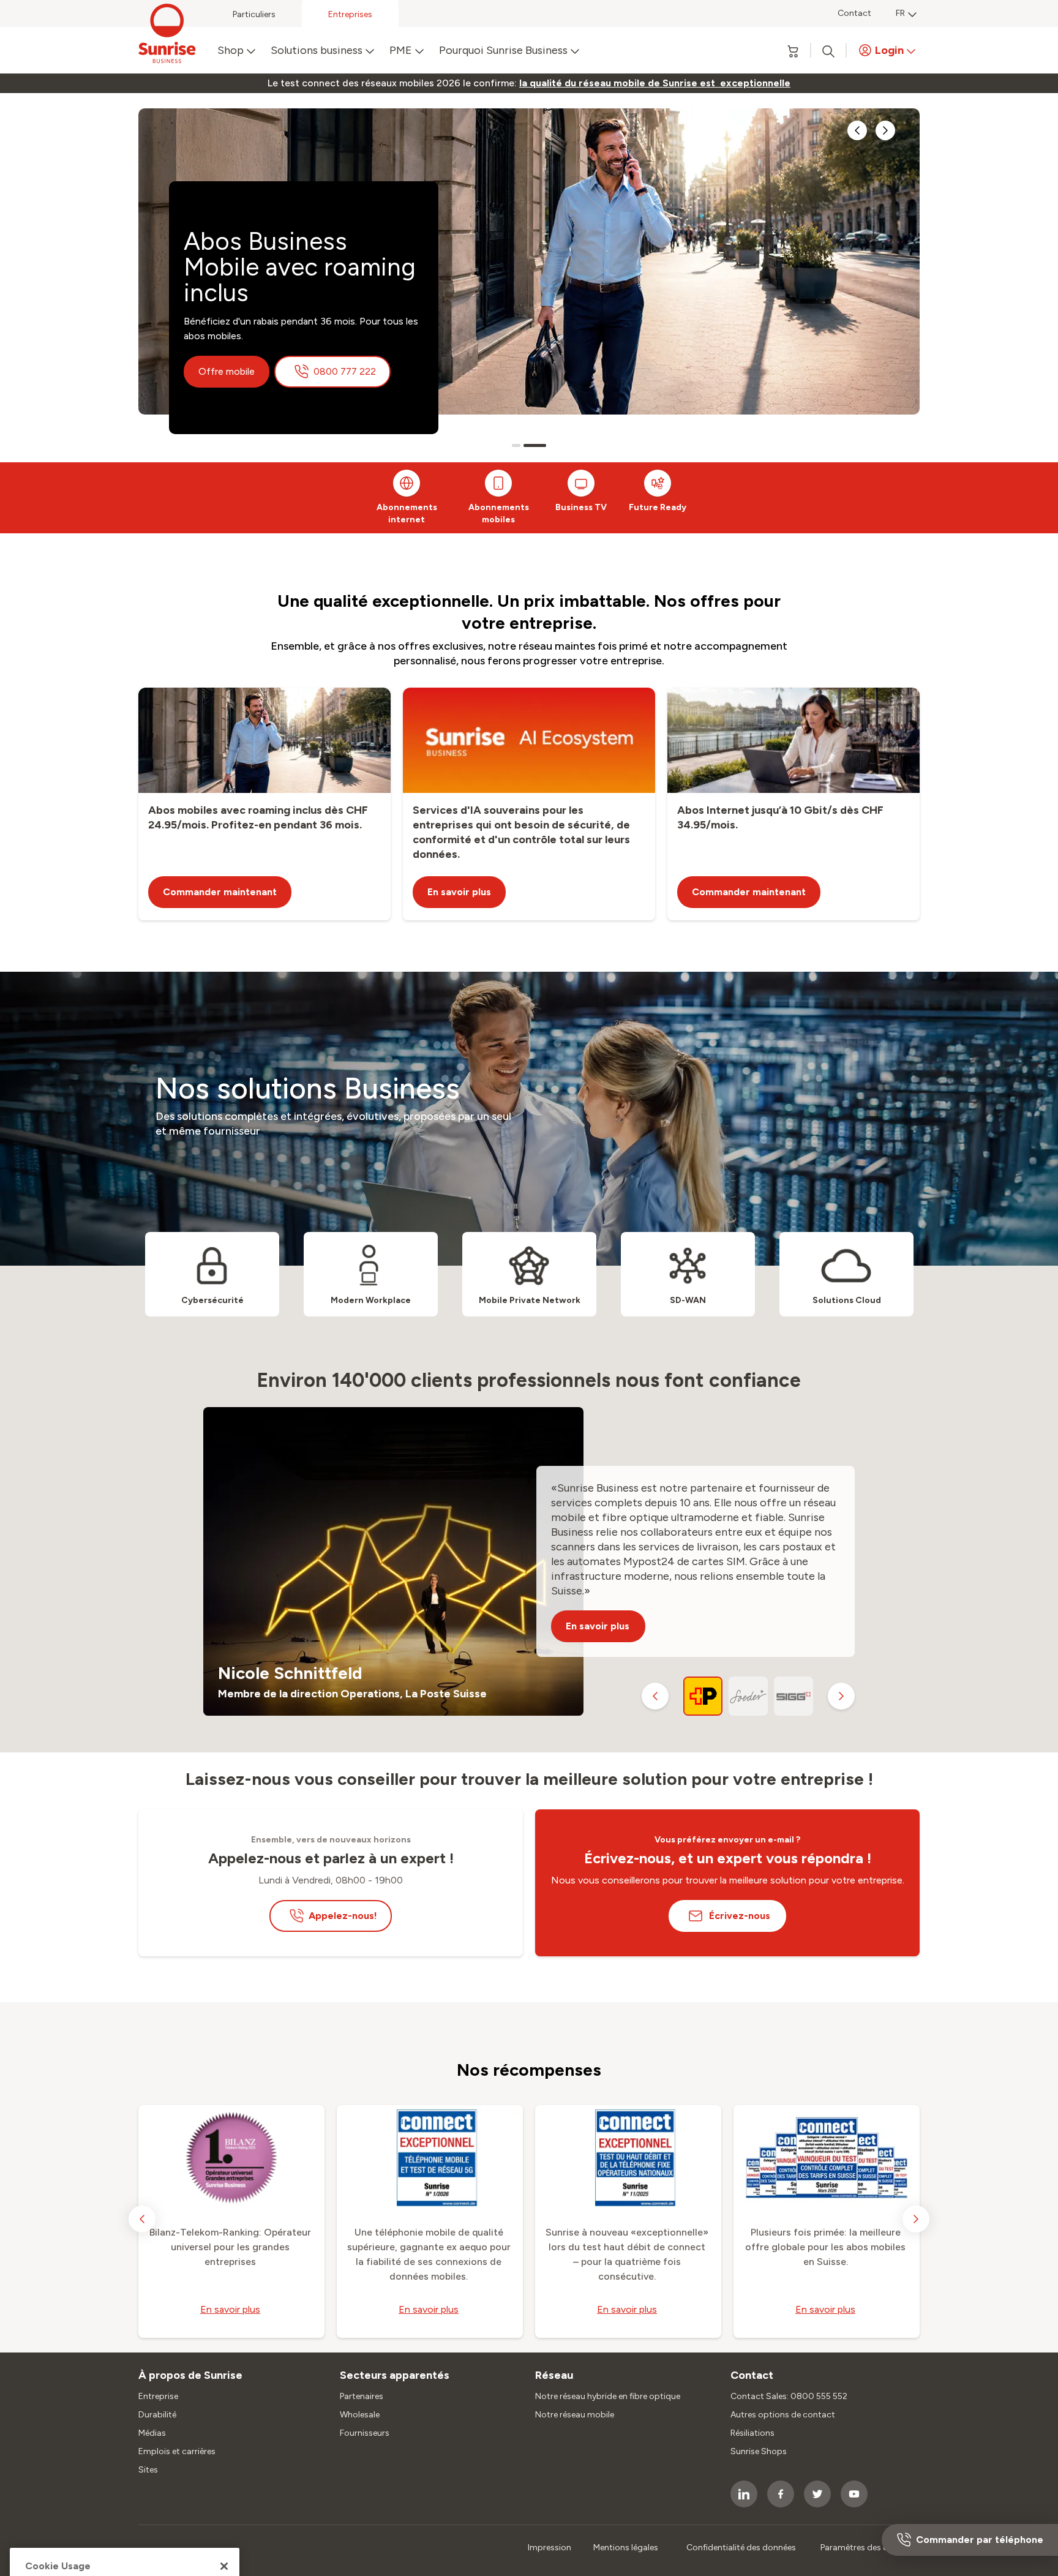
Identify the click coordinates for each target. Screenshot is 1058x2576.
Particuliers (254, 14)
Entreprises (350, 14)
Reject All (125, 2528)
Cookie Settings (151, 2445)
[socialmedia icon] (744, 2494)
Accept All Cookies (125, 2495)
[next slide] (885, 130)
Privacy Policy (66, 2469)
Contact (854, 13)
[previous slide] (857, 130)
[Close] (224, 2373)
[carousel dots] (516, 445)
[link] (655, 83)
